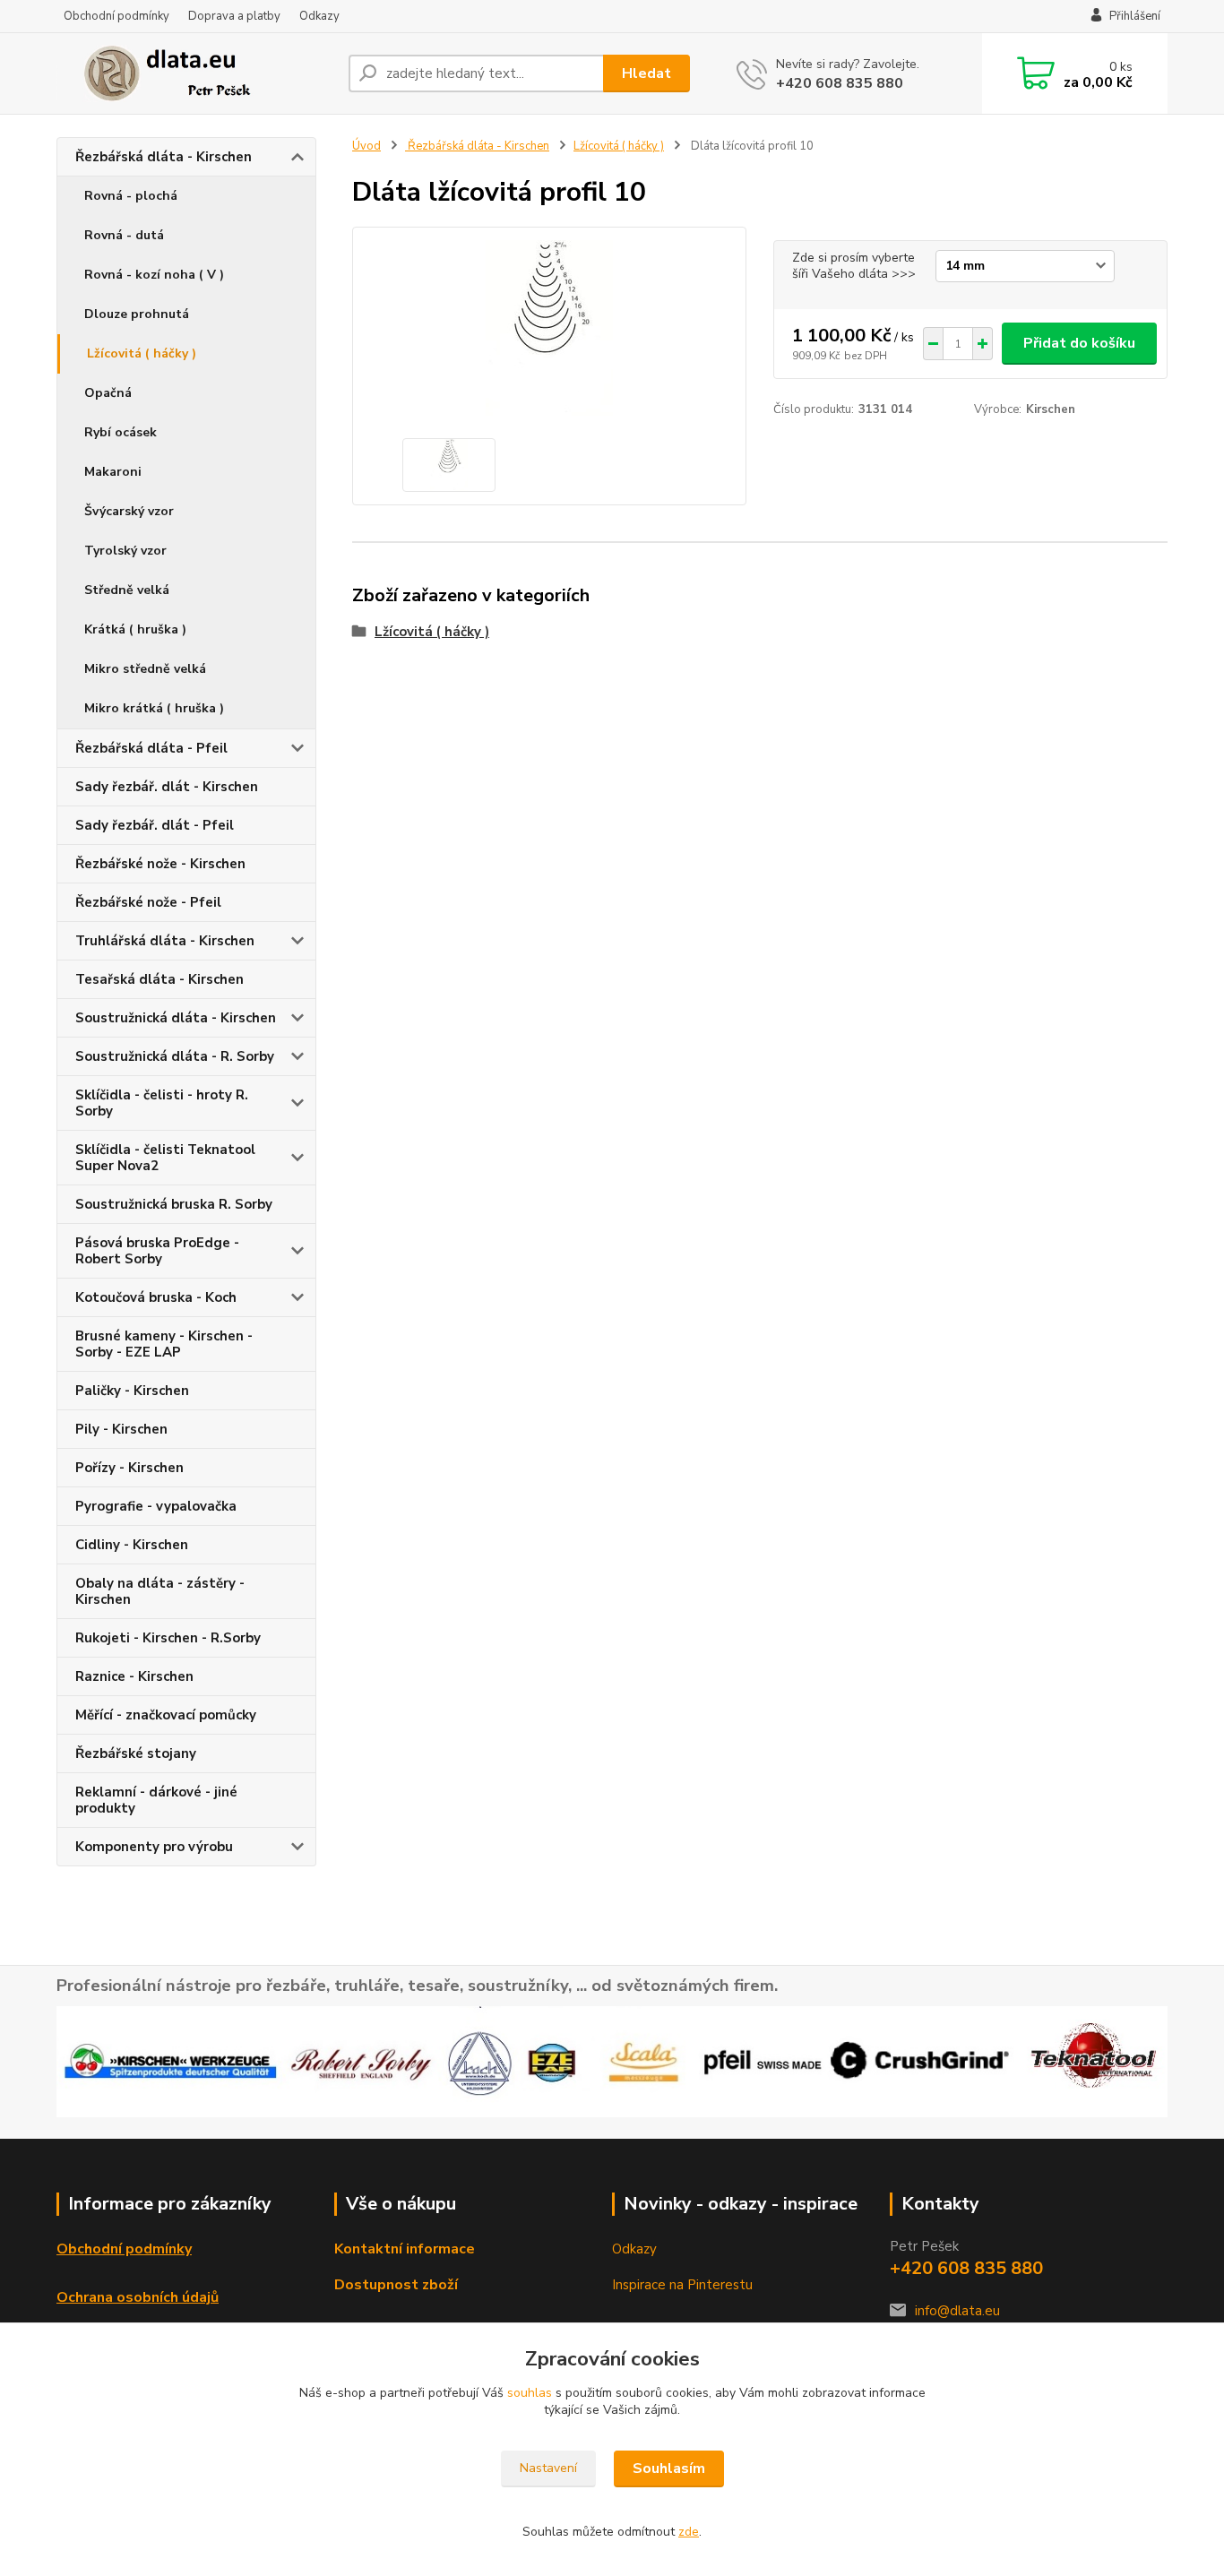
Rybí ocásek (121, 432)
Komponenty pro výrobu (154, 1847)
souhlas (530, 2393)
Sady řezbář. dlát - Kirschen (167, 787)
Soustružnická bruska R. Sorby (174, 1204)
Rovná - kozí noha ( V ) (154, 275)
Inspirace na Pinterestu (682, 2285)
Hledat (646, 73)
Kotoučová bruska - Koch (156, 1297)
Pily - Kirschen (121, 1429)
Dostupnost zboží (396, 2285)
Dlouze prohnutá (137, 314)
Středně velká (127, 590)
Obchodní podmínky (116, 16)
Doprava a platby (234, 16)
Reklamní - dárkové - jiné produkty (156, 1800)
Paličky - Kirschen (132, 1391)
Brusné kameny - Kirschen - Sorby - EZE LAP (164, 1344)
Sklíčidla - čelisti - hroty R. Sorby (162, 1103)
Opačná (108, 393)
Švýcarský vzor (129, 511)
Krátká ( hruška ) (135, 629)
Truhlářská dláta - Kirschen (165, 941)
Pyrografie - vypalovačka (156, 1506)
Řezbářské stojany (136, 1753)
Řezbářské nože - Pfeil (148, 902)
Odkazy (319, 16)
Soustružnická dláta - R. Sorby (175, 1056)
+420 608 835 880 (840, 83)
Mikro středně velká (145, 669)
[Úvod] (195, 73)
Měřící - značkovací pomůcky (166, 1715)
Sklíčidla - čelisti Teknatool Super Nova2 (165, 1158)
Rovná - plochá (131, 196)
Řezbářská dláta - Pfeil (151, 748)
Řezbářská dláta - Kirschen (164, 157)
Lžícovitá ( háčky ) (142, 353)
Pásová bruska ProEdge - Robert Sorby (157, 1251)
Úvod (366, 146)
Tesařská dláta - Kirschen (159, 979)
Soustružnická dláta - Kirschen (176, 1018)
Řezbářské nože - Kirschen (160, 864)
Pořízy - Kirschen (129, 1468)
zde (689, 2532)
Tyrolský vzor (125, 551)
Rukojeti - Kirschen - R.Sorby (168, 1638)
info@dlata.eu (957, 2311)
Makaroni (113, 472)
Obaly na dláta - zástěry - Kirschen (160, 1591)
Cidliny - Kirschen (132, 1545)
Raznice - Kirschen (134, 1676)
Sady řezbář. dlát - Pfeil (155, 825)
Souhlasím (669, 2468)
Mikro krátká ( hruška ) (154, 708)
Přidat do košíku (1079, 343)
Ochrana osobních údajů (138, 2297)
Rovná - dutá (124, 235)
